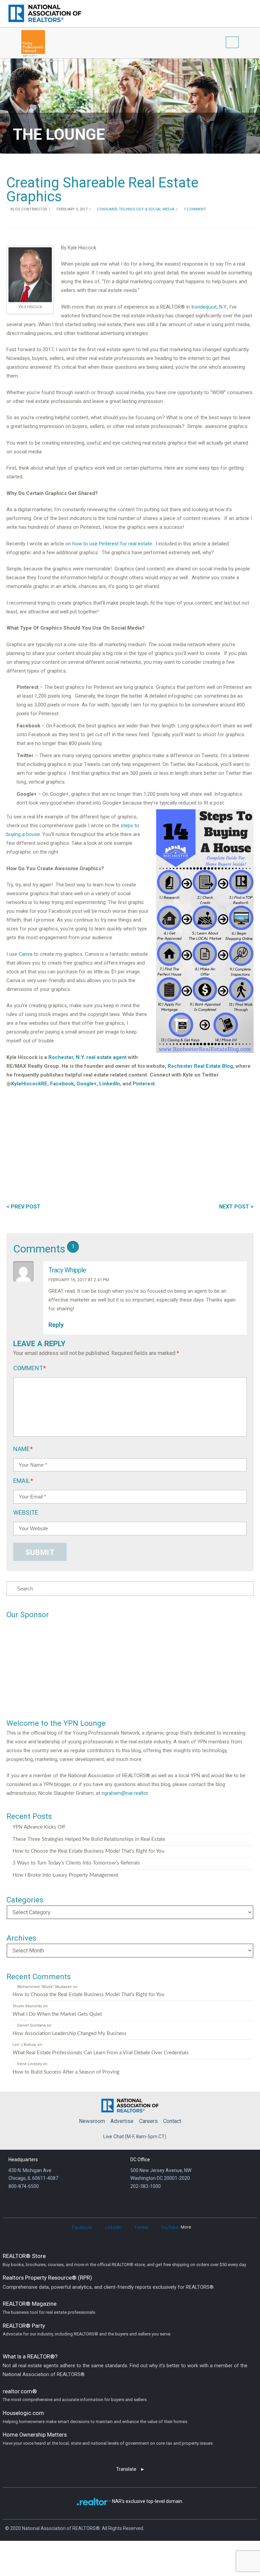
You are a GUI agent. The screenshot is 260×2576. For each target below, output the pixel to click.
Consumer (106, 209)
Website (26, 1512)
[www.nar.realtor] (45, 13)
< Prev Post (24, 1207)
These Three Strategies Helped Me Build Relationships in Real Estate (89, 1839)
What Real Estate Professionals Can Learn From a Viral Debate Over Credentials (101, 2053)
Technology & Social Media (147, 209)
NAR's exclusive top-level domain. (148, 2501)
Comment (30, 1368)
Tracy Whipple (67, 1270)
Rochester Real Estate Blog (200, 1066)
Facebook (62, 1084)
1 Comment (194, 209)
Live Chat (114, 2137)
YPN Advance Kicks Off (39, 1827)
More (186, 2227)
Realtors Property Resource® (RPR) (109, 2282)
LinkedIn (110, 1084)
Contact (172, 2121)
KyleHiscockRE (29, 1084)
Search (239, 13)
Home (130, 2104)
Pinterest (144, 1084)
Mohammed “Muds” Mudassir (44, 1987)
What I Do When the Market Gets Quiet (57, 2014)
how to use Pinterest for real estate (112, 544)
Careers (148, 2121)
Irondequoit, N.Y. (209, 307)
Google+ (86, 1084)
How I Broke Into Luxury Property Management (65, 1875)
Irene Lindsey (29, 2064)
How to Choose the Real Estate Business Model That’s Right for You (88, 1851)
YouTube (170, 2227)
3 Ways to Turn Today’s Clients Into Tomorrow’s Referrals (76, 1863)
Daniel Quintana (31, 2025)
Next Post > (236, 1207)
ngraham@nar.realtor (125, 1793)
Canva (26, 954)
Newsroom (92, 2121)
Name (23, 1449)
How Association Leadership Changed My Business (70, 2033)
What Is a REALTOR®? (125, 2365)
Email (23, 1481)
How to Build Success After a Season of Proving (66, 2072)
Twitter (141, 2227)
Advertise (122, 2121)
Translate (126, 2469)
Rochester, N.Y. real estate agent (88, 1057)
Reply (57, 1325)
